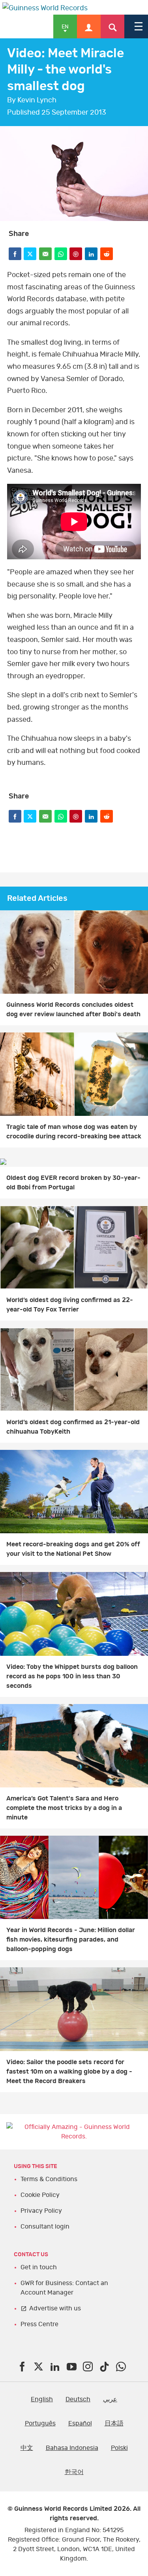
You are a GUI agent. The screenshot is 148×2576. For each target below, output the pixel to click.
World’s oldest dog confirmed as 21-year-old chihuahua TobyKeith (73, 1427)
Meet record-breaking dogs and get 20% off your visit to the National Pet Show (73, 1549)
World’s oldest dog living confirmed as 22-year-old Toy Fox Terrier (70, 1305)
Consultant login (45, 2227)
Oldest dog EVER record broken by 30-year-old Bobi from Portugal (73, 1183)
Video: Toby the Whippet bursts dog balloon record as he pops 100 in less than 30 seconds (72, 1676)
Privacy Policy (41, 2211)
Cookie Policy (40, 2195)
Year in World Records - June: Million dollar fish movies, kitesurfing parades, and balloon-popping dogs (71, 1940)
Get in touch (39, 2267)
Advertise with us (55, 2308)
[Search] (112, 26)
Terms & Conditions (49, 2179)
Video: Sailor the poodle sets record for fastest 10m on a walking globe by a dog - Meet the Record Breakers (69, 2072)
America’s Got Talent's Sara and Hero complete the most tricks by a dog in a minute (64, 1808)
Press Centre (39, 2324)
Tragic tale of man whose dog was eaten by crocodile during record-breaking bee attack (74, 1132)
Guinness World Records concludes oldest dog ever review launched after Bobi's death (73, 1010)
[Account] (89, 26)
